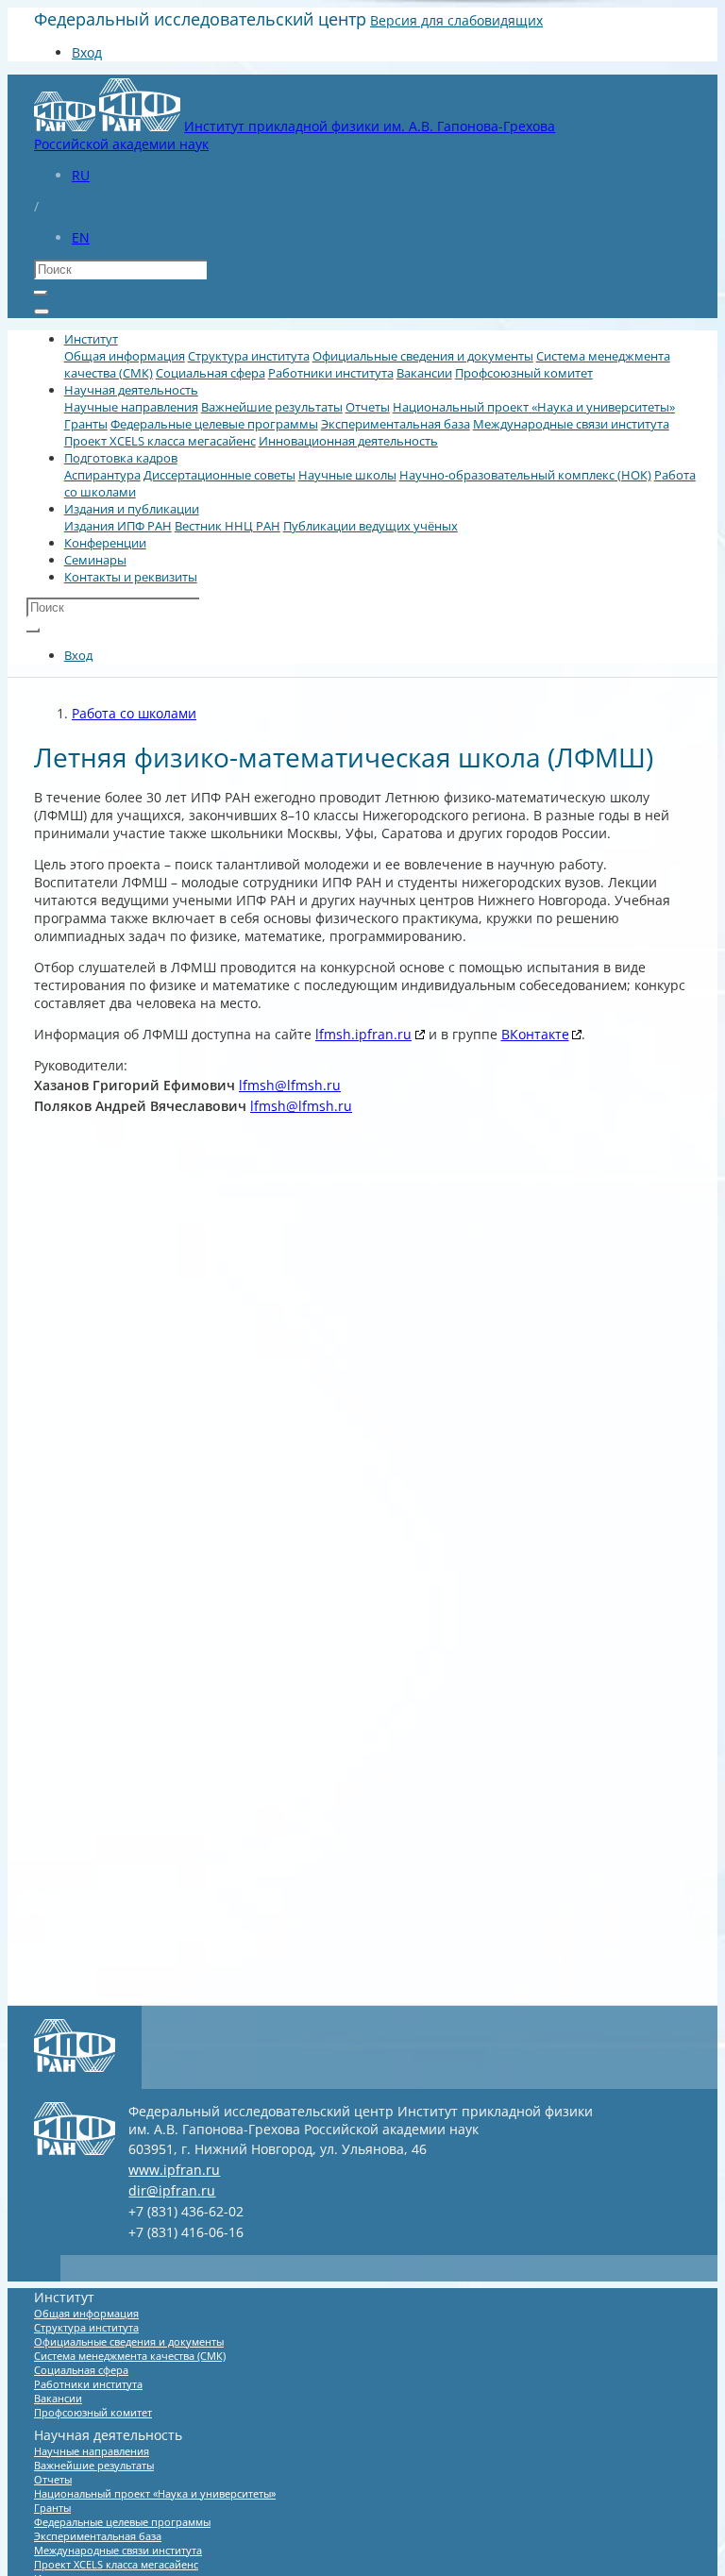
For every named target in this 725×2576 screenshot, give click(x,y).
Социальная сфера (211, 373)
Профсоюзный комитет (524, 373)
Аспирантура (102, 475)
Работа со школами (134, 713)
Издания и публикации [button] (132, 509)
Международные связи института (571, 424)
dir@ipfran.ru (172, 2190)
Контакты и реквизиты (131, 577)
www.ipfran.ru (174, 2170)
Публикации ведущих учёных (371, 526)
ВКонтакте (535, 1034)
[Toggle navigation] (42, 311)
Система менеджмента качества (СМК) (130, 2356)
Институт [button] (91, 339)
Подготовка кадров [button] (121, 458)
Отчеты (368, 407)
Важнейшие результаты (272, 407)
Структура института (249, 356)
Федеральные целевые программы (214, 424)
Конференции (105, 543)
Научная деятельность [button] (131, 390)
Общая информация (125, 356)
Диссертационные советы (219, 475)
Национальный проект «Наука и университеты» (534, 407)
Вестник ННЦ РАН (228, 526)
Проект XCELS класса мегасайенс (160, 441)
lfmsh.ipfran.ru (363, 1034)
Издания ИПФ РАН (118, 526)
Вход (87, 52)
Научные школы (347, 475)
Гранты (86, 424)
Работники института (331, 373)
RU (81, 175)
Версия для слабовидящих (456, 20)
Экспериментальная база (396, 424)
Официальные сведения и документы (423, 356)
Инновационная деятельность (348, 441)
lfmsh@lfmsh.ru (290, 1085)
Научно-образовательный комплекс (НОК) (525, 475)
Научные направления (131, 407)
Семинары (95, 560)
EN (81, 237)
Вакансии (424, 373)
